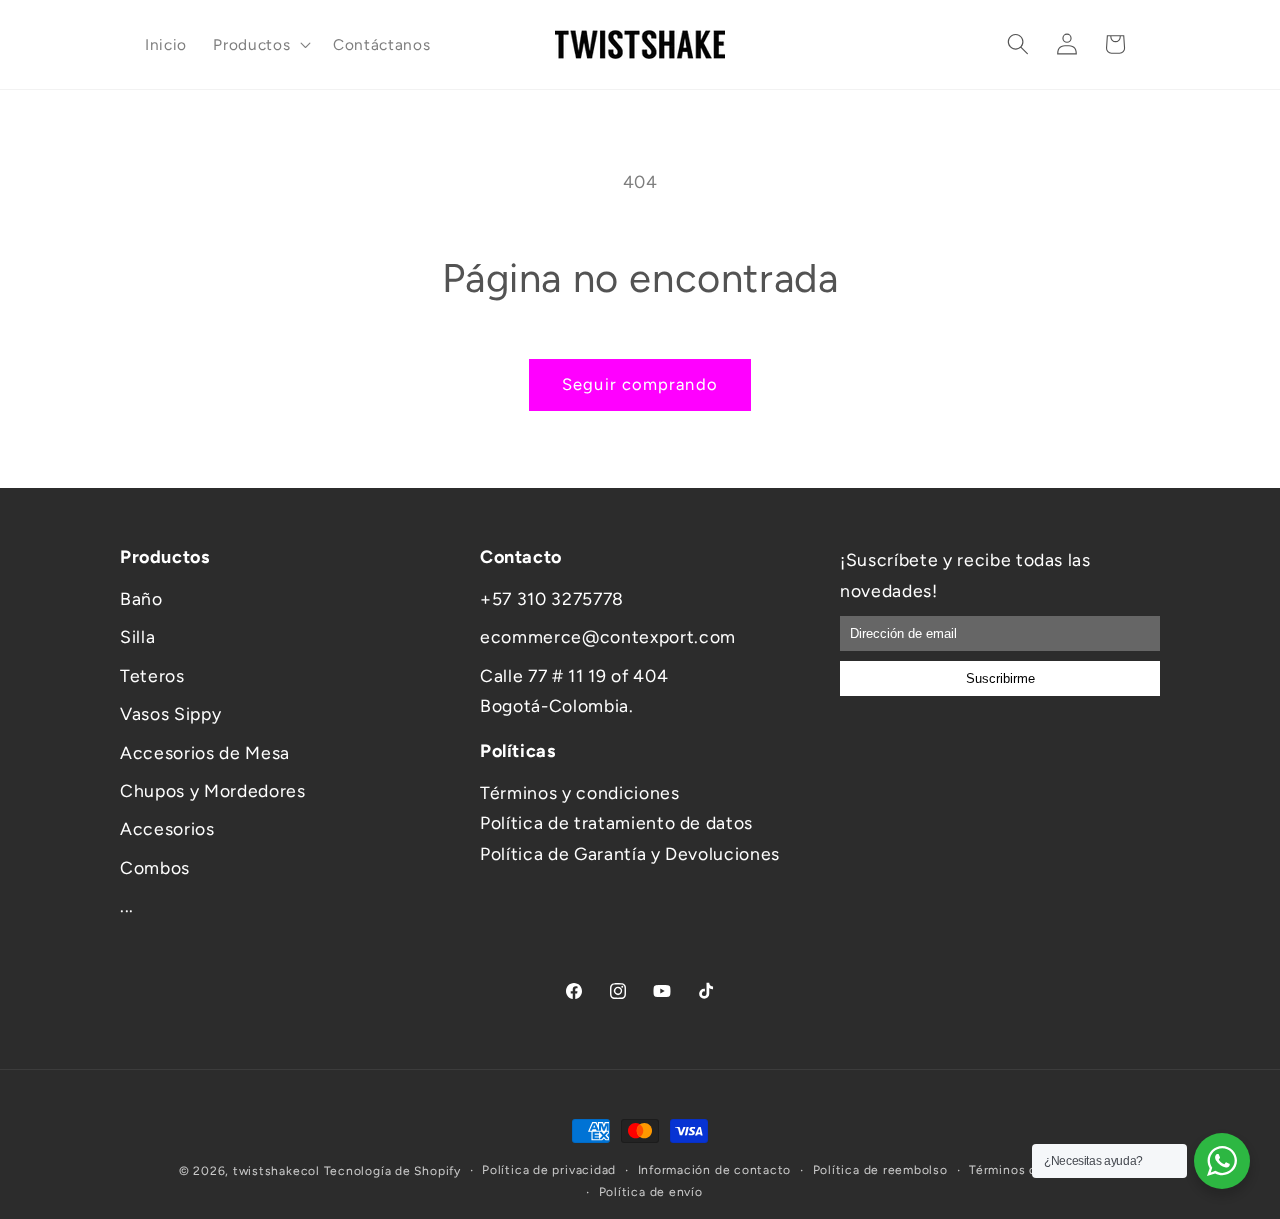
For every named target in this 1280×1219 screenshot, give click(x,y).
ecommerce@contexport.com (608, 636)
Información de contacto (715, 1170)
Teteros (152, 675)
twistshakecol (276, 1171)
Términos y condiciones (580, 792)
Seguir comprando (640, 384)
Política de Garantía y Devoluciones (630, 853)
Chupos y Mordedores (213, 790)
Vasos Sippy (170, 713)
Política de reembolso (880, 1170)
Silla (137, 636)
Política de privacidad (549, 1170)
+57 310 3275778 (552, 598)
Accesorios (167, 828)
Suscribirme (1000, 678)
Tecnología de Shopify (392, 1171)
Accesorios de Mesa (205, 752)
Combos (155, 867)
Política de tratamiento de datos (616, 822)
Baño (141, 598)
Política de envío (651, 1191)
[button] (260, 44)
